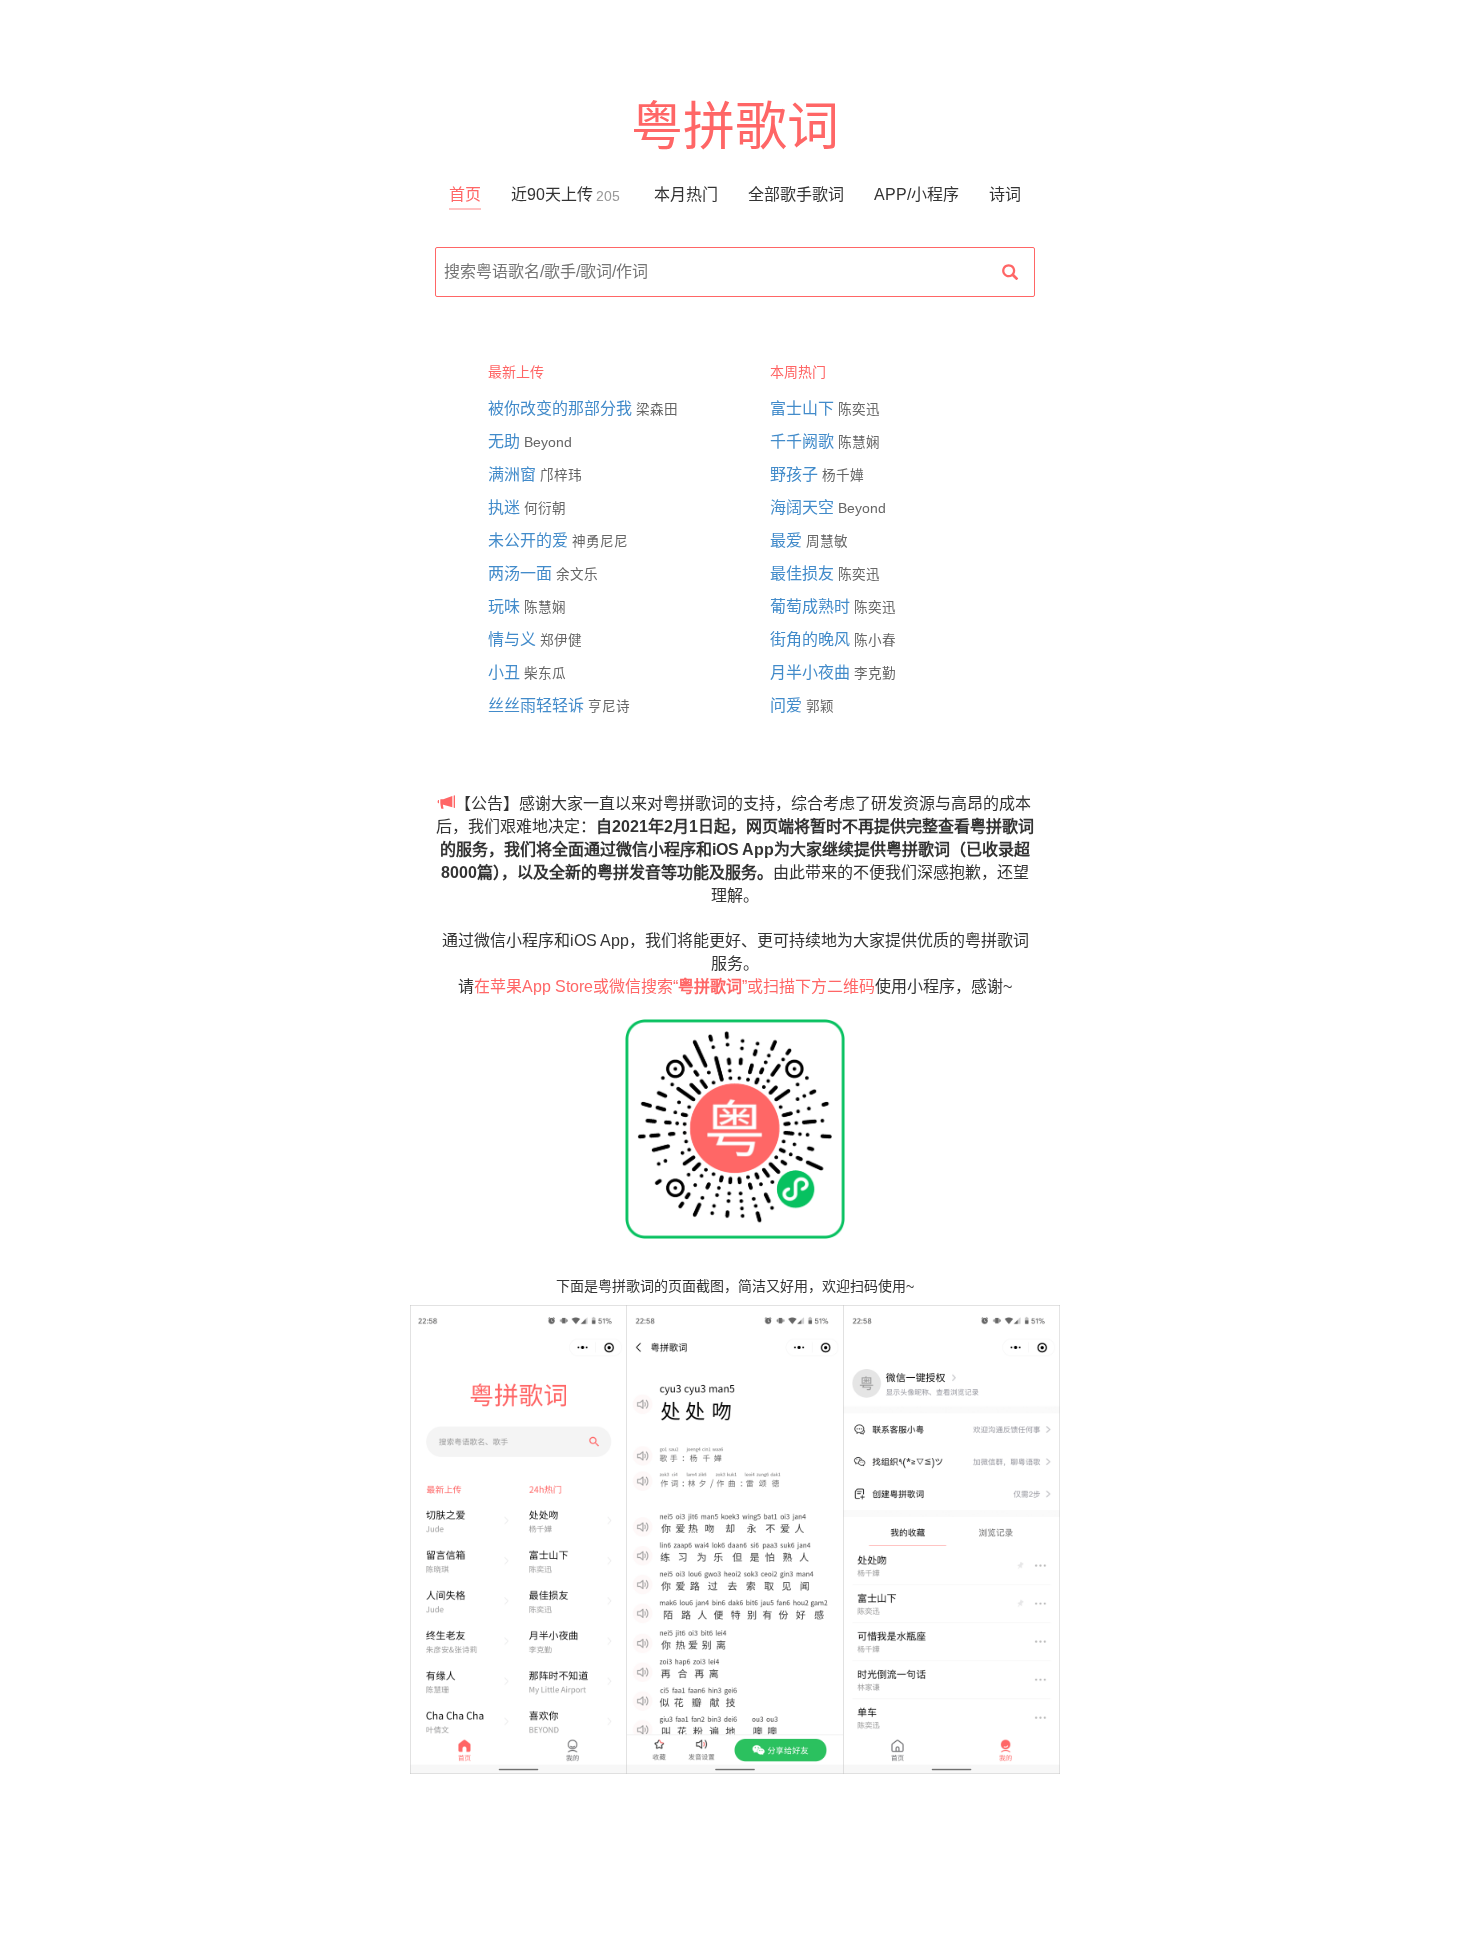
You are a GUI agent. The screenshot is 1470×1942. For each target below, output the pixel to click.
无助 (506, 441)
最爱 (788, 540)
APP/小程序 (916, 194)
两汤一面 (522, 573)
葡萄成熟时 (812, 606)
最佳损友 (804, 573)
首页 (465, 194)
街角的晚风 (812, 639)
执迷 (506, 507)
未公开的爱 (530, 540)
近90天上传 (565, 194)
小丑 (506, 672)
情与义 (514, 639)
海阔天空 (804, 507)
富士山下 (804, 408)
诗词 (1005, 194)
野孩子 (796, 474)
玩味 (506, 606)
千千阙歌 (804, 441)
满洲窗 (514, 474)
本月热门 (686, 194)
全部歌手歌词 (796, 194)
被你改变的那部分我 (562, 408)
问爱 (788, 705)
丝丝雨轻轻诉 (538, 705)
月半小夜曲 (812, 672)
